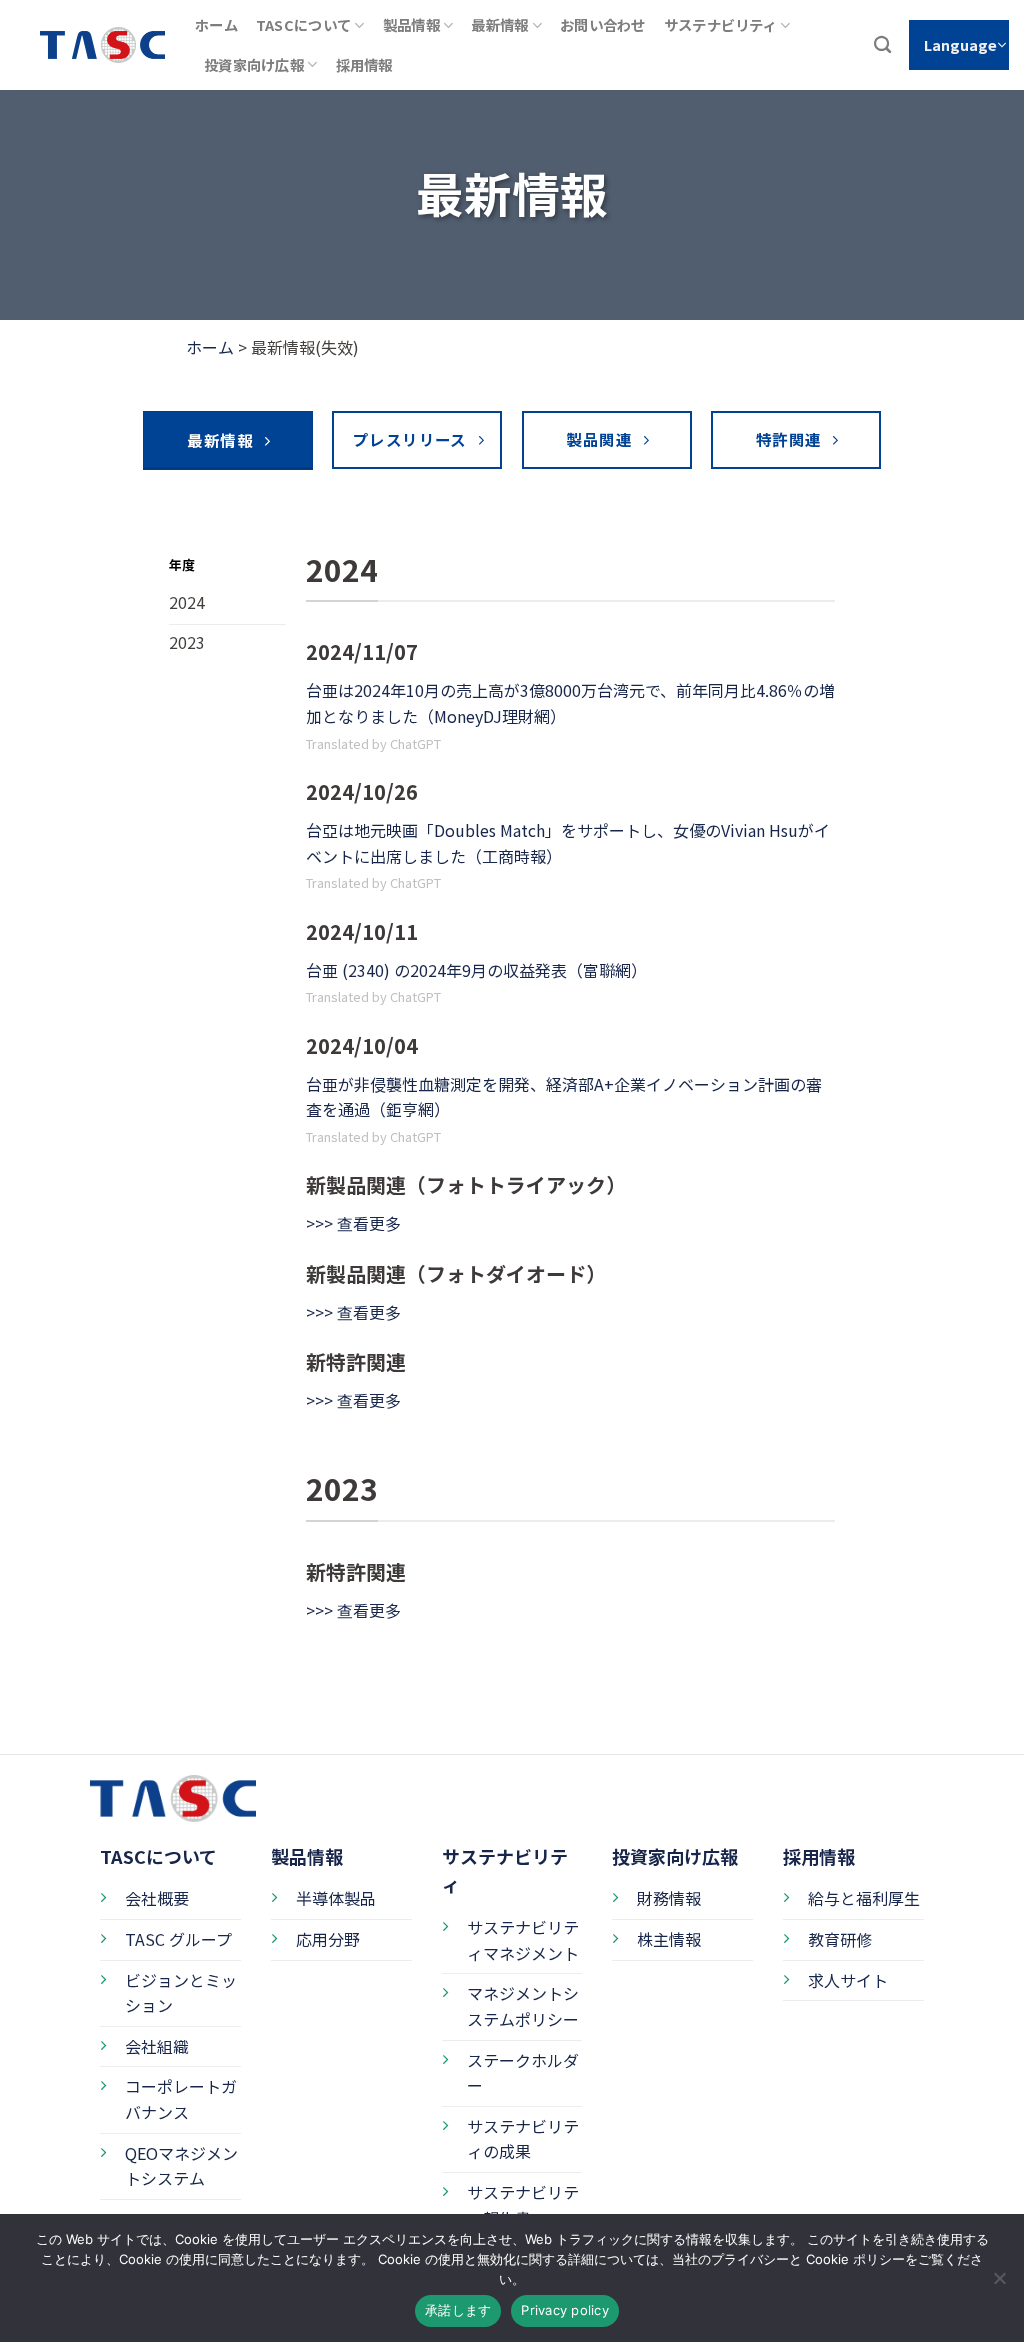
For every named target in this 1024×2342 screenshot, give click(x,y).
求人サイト (848, 1980)
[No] (999, 2284)
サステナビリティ (720, 24)
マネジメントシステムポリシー (523, 2006)
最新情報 (499, 24)
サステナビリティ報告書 (523, 2205)
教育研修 (840, 1939)
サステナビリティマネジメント (523, 1940)
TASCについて (303, 24)
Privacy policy (565, 2310)
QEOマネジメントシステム (181, 2166)
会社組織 (157, 2046)
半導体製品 (336, 1898)
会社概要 (157, 1898)
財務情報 (669, 1898)
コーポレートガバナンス (181, 2099)
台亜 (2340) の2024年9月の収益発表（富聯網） (476, 970)
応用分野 (328, 1939)
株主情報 (669, 1939)
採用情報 (364, 64)
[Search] (882, 45)
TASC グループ (178, 1939)
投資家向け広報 (254, 64)
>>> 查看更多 (353, 1223)
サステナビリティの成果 (523, 2139)
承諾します (458, 2310)
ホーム (216, 24)
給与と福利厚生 (864, 1898)
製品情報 (411, 24)
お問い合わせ (603, 24)
